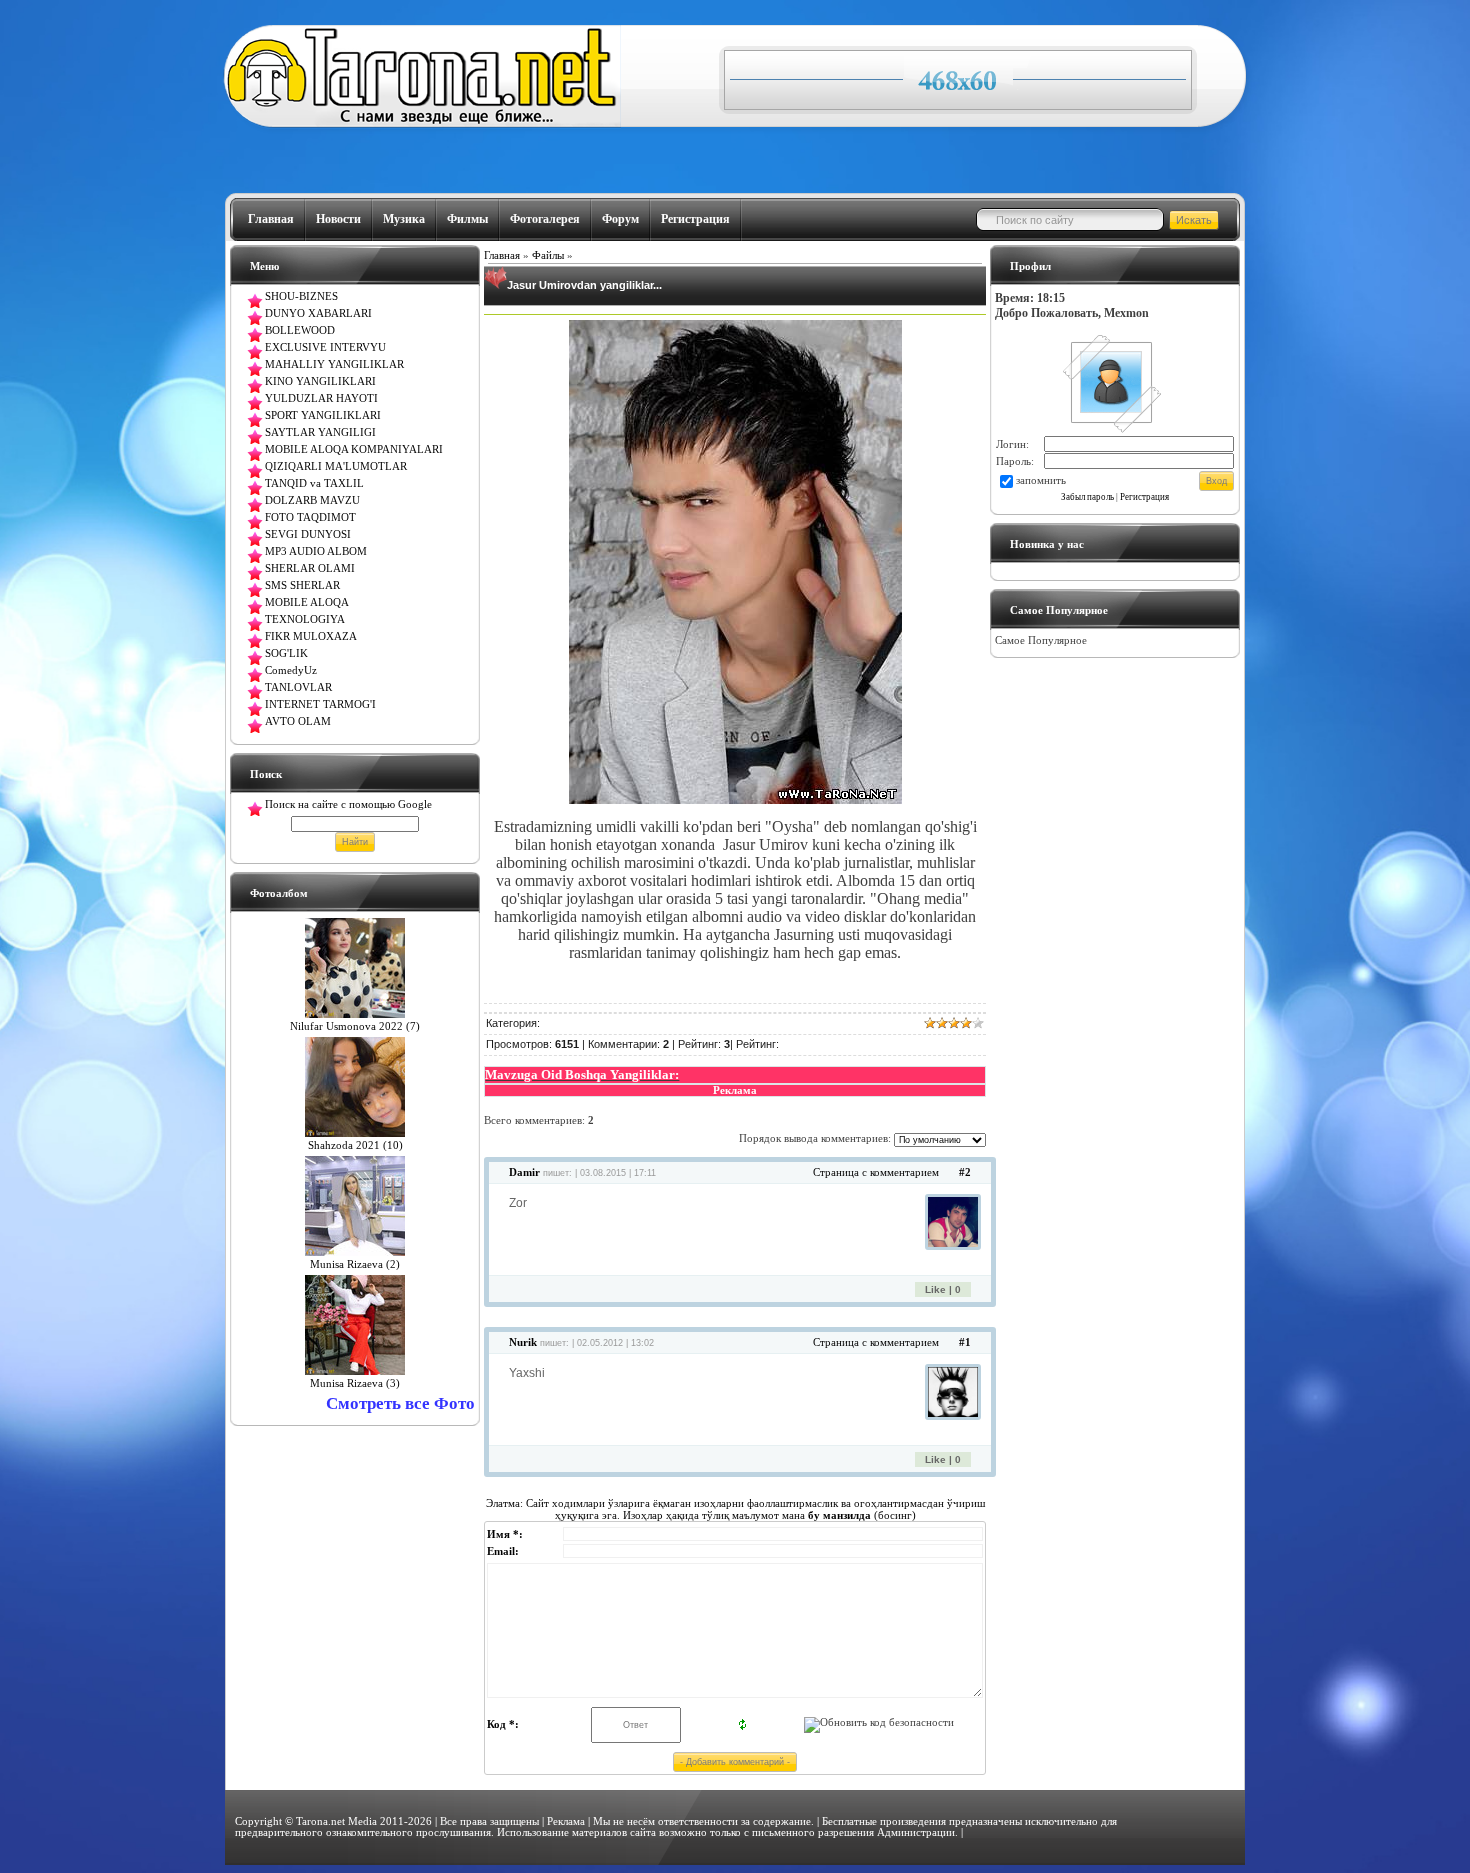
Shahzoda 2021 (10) (355, 1145)
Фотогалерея (545, 219)
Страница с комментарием (876, 1172)
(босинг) (860, 1515)
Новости (338, 219)
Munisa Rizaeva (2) (355, 1264)
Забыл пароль (1087, 497)
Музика (404, 219)
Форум (620, 219)
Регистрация (695, 219)
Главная (271, 219)
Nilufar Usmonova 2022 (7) (355, 1026)
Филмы (467, 219)
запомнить (1041, 480)
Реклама (566, 1821)
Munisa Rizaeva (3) (355, 1383)
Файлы (548, 255)
